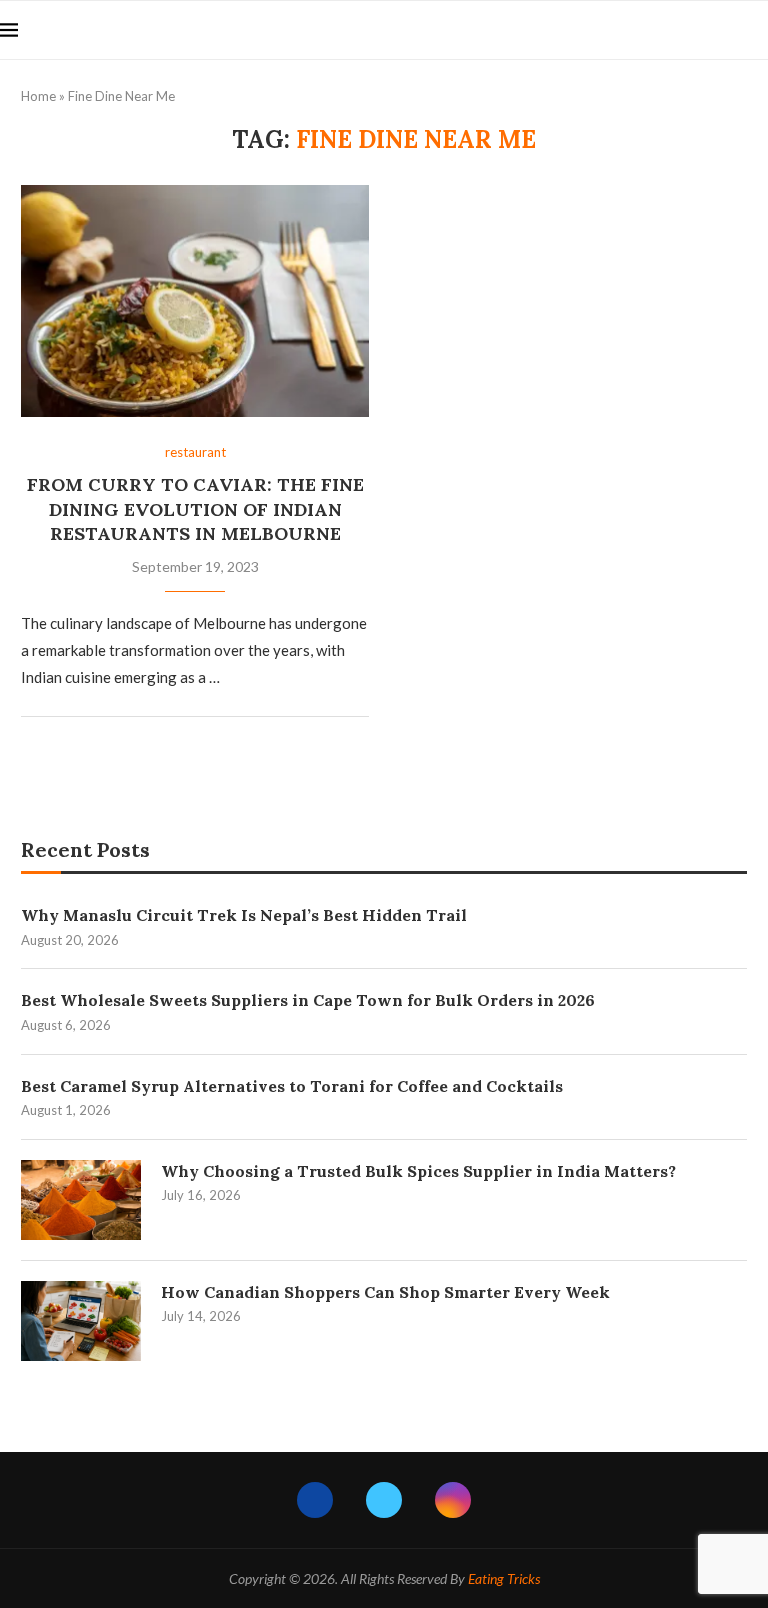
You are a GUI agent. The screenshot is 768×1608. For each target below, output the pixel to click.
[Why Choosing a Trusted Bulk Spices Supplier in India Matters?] (81, 1200)
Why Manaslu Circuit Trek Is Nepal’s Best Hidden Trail (244, 915)
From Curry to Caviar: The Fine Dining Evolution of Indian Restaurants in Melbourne (195, 509)
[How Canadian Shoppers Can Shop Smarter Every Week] (81, 1321)
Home (38, 96)
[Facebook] (315, 1500)
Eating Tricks (504, 1578)
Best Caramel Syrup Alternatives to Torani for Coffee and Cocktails (292, 1086)
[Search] (758, 30)
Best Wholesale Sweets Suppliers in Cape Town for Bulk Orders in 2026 (308, 1000)
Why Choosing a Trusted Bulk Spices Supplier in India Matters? (418, 1171)
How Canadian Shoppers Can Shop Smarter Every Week (385, 1292)
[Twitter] (384, 1500)
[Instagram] (453, 1500)
